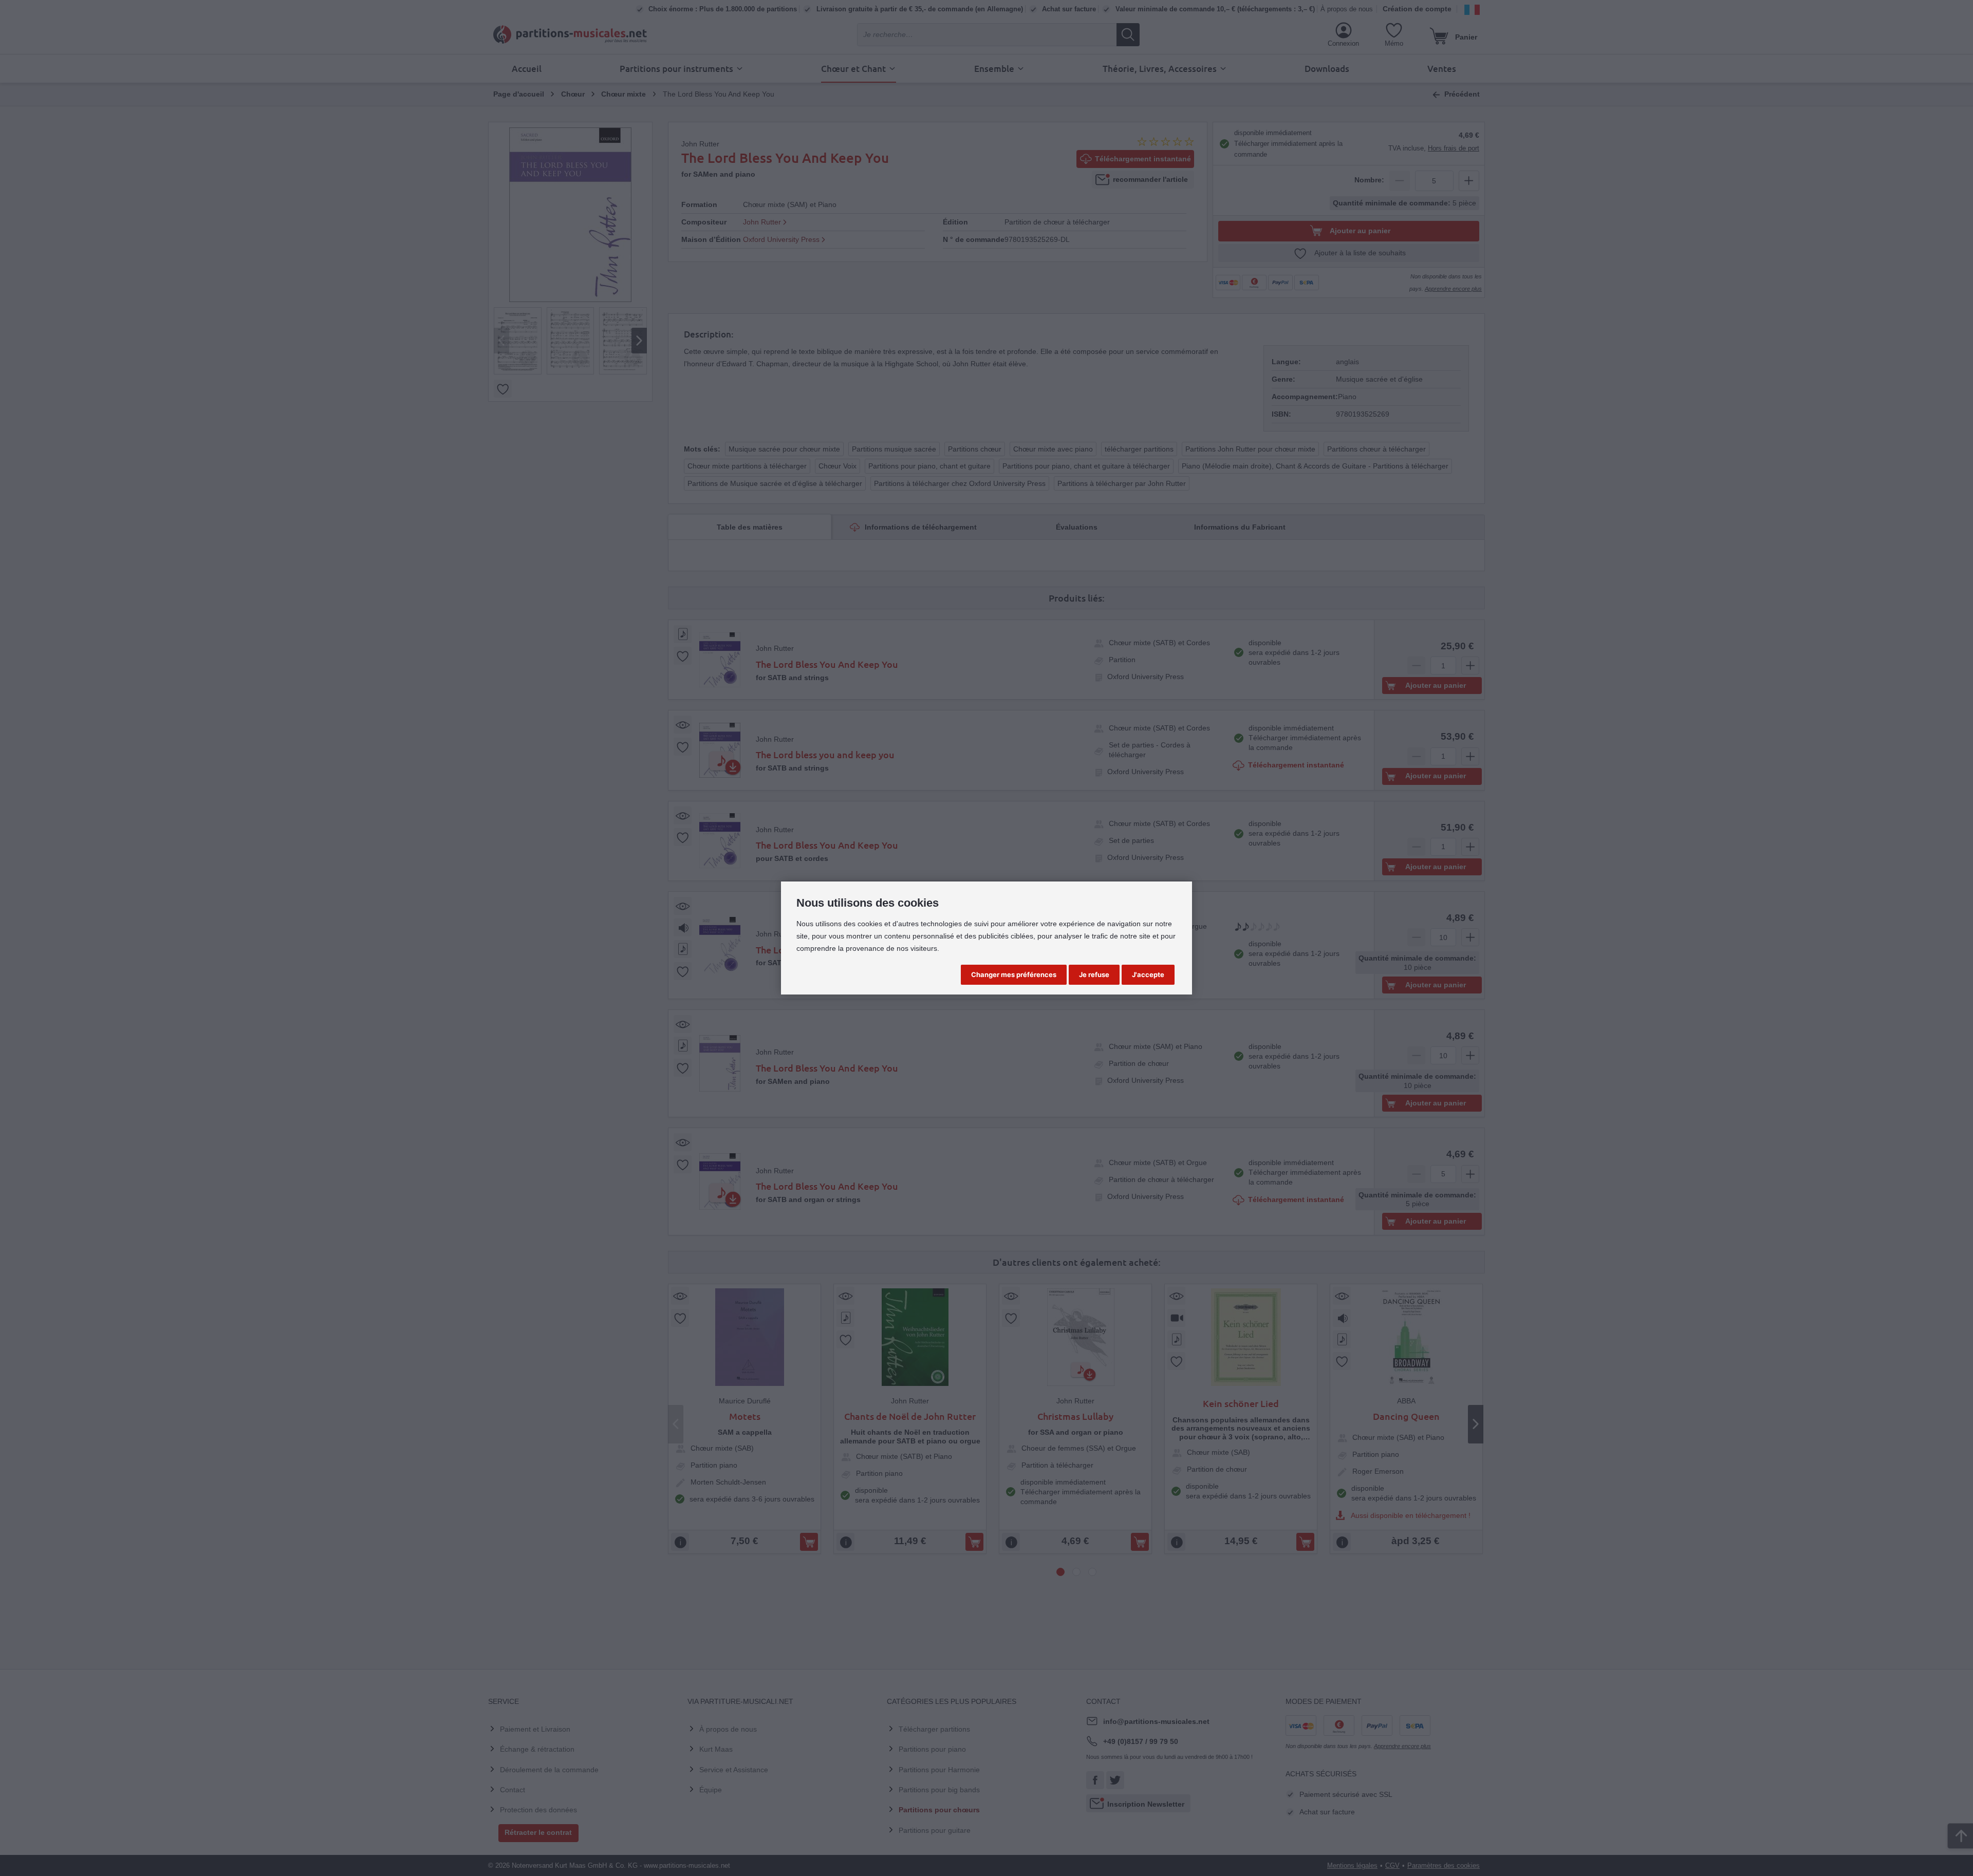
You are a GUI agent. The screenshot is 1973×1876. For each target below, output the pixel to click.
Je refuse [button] (1094, 974)
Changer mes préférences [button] (1014, 974)
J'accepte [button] (1148, 974)
